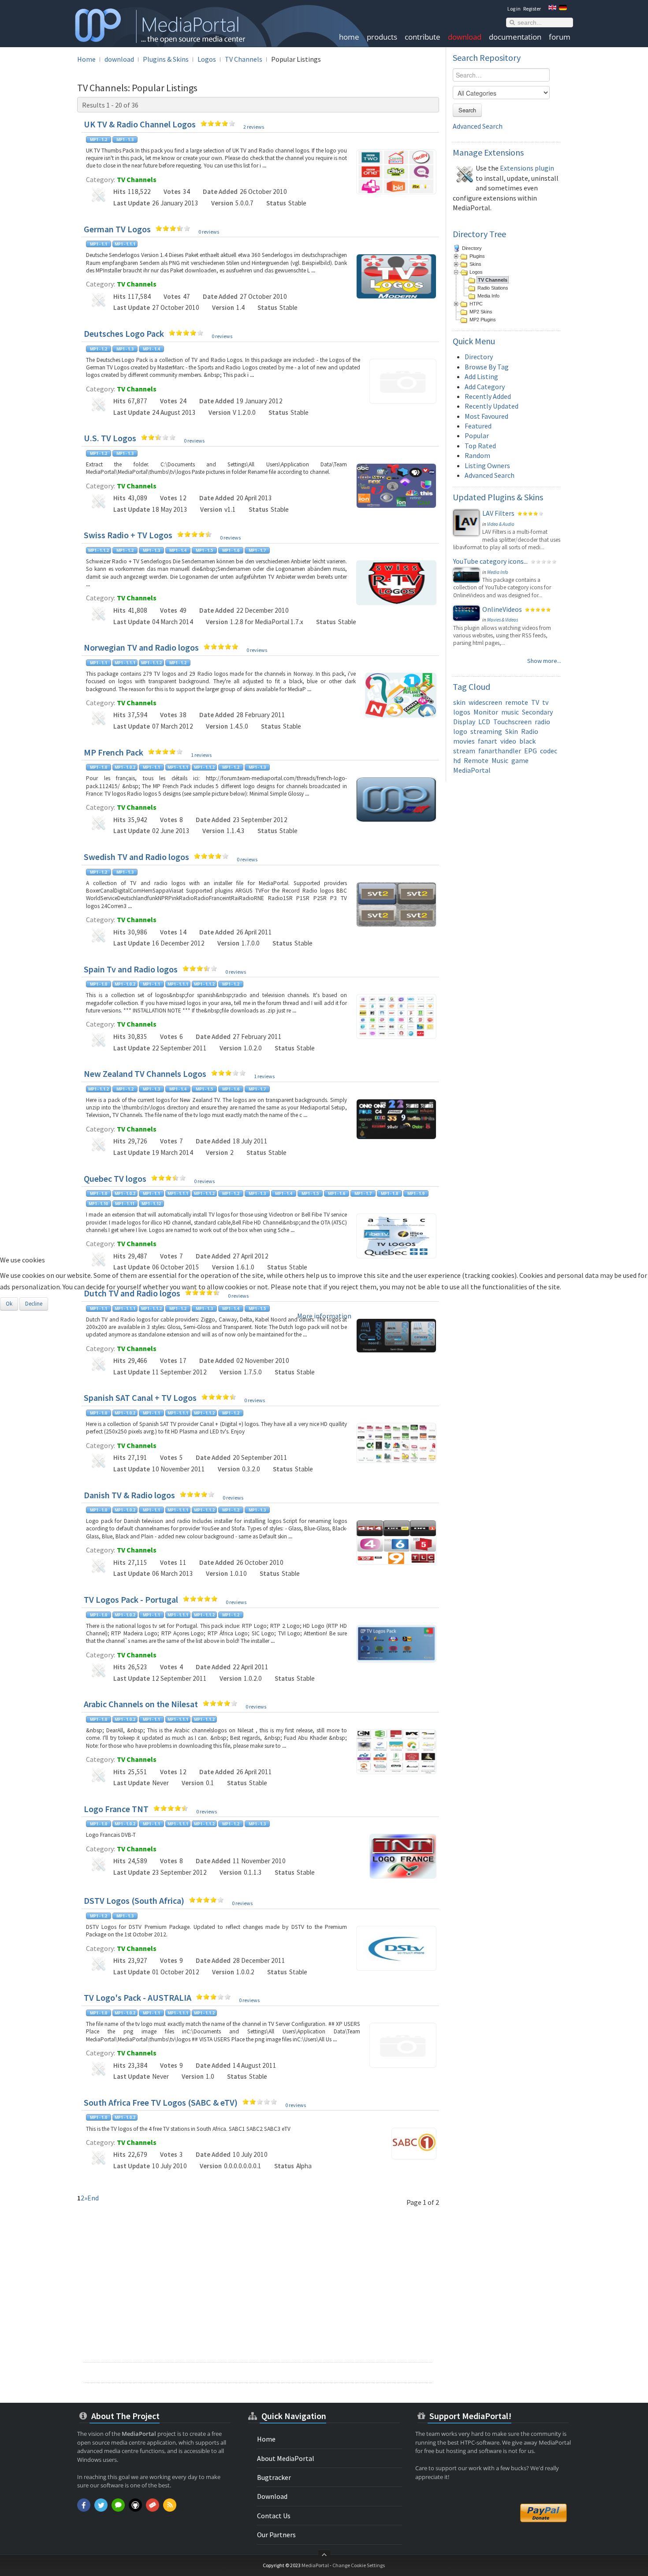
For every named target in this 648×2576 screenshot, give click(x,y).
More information (324, 1316)
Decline (34, 1304)
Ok (9, 1304)
